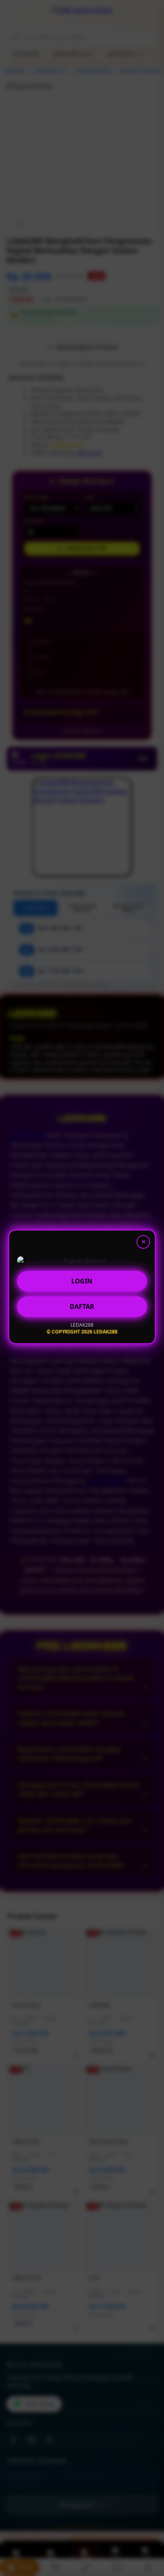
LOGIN (82, 1282)
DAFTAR (82, 1308)
